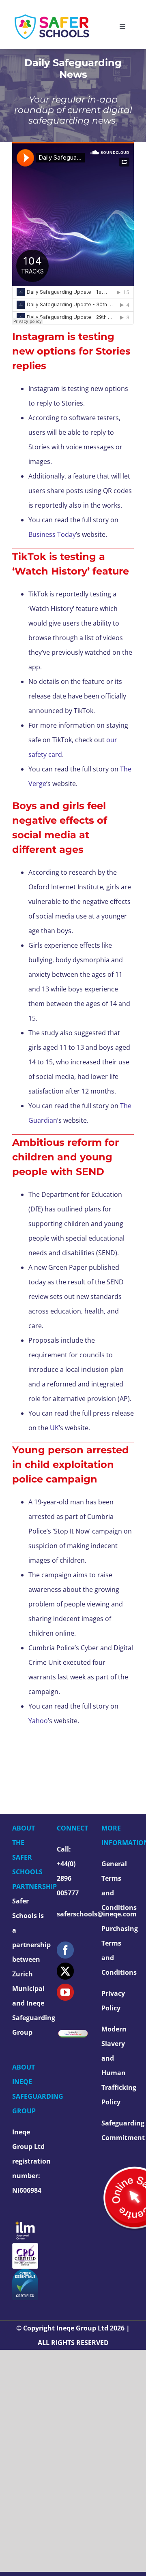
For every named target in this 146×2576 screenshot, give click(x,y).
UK (54, 1428)
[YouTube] (65, 1992)
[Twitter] (65, 1971)
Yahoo (38, 1721)
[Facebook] (65, 1950)
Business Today (52, 534)
